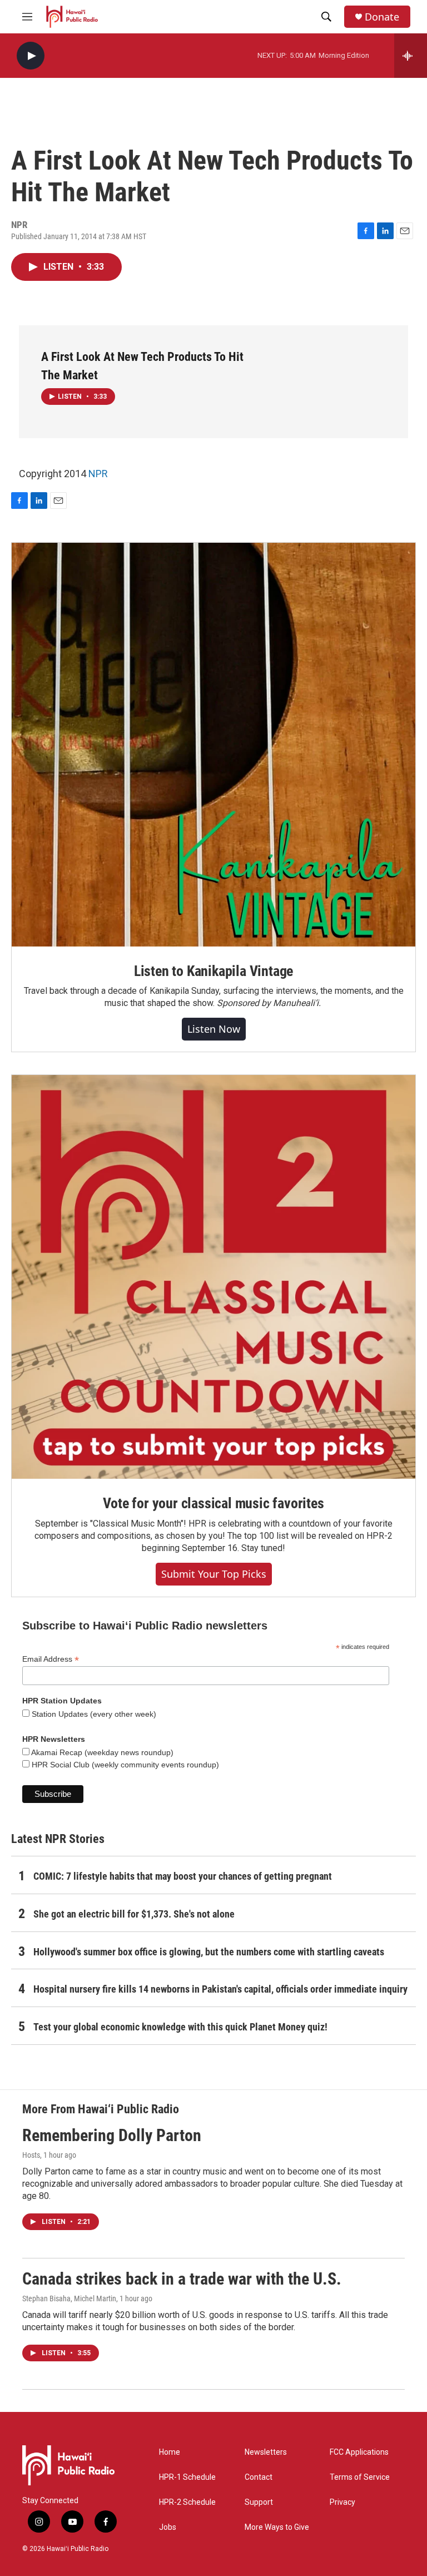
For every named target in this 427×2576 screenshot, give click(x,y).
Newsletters (266, 2452)
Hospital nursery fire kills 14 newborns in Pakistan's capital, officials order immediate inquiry (220, 1989)
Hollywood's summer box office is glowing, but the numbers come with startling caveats (209, 1952)
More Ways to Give (277, 2527)
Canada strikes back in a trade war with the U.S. (182, 2279)
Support (259, 2502)
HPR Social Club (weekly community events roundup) (124, 1765)
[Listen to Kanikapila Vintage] (213, 745)
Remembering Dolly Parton (112, 2135)
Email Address (51, 1659)
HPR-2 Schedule (187, 2502)
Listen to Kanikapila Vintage (213, 971)
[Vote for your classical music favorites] (213, 1277)
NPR (98, 474)
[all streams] (411, 56)
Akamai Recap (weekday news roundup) (101, 1752)
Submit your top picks (214, 1574)
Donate (382, 17)
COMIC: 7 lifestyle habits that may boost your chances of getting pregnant (183, 1876)
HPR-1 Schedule (187, 2477)
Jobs (168, 2527)
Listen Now (214, 1029)
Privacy (342, 2502)
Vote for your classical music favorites (213, 1503)
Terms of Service (360, 2477)
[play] (31, 56)
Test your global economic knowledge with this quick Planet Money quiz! (180, 2027)
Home (170, 2452)
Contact (259, 2477)
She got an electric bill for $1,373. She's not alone (134, 1914)
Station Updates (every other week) (93, 1714)
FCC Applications (359, 2452)
